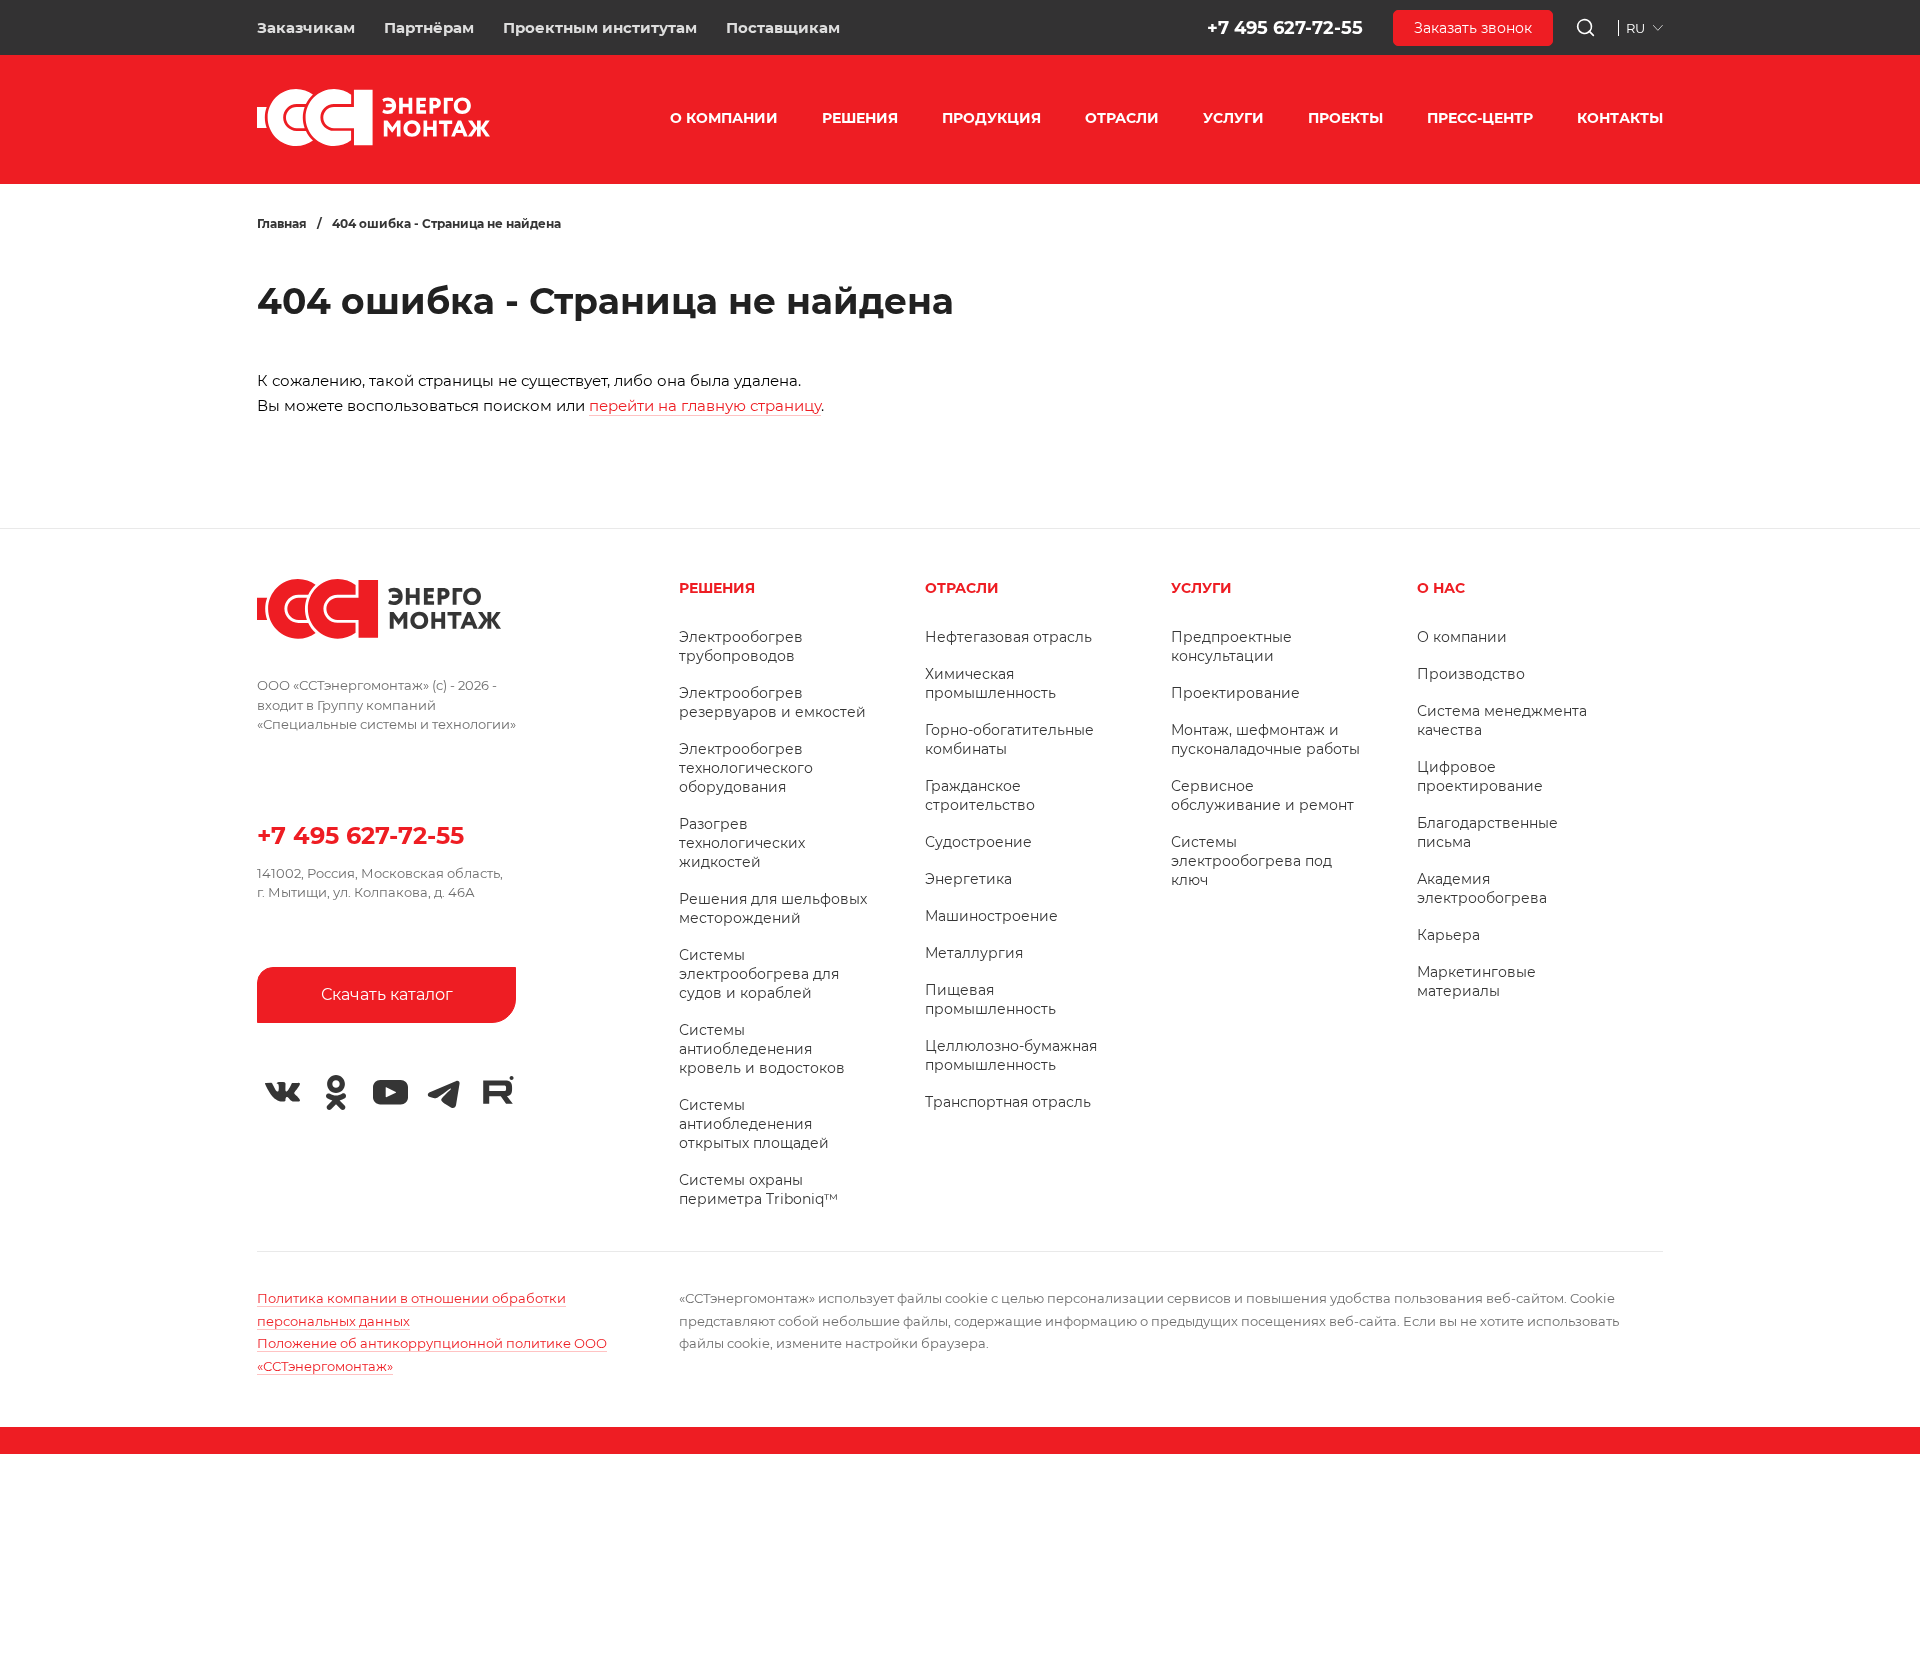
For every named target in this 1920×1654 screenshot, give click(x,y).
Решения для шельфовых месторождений (773, 908)
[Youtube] (390, 1093)
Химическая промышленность (990, 683)
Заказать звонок (1473, 28)
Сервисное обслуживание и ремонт (1262, 795)
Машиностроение (991, 916)
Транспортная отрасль (1008, 1102)
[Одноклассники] (336, 1093)
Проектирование (1235, 693)
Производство (1471, 674)
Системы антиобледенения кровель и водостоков (762, 1049)
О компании (1462, 637)
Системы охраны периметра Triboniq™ (758, 1189)
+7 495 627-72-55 (1285, 28)
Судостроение (978, 842)
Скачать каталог (387, 994)
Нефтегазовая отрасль (1008, 637)
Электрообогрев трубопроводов (741, 646)
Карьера (1448, 935)
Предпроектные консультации (1231, 646)
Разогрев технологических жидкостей (742, 843)
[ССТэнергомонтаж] (373, 141)
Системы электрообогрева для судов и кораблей (759, 974)
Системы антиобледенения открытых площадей (754, 1124)
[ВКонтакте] (282, 1093)
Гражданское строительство (980, 795)
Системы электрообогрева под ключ (1251, 861)
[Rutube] (498, 1090)
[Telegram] (444, 1093)
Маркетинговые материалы (1476, 981)
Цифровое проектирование (1480, 776)
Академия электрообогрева (1482, 888)
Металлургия (974, 953)
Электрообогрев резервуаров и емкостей (772, 702)
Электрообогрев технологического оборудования (746, 768)
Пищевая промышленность (990, 999)
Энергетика (968, 879)
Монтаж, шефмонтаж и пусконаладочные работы (1265, 739)
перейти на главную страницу (705, 405)
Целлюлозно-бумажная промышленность (1011, 1055)
